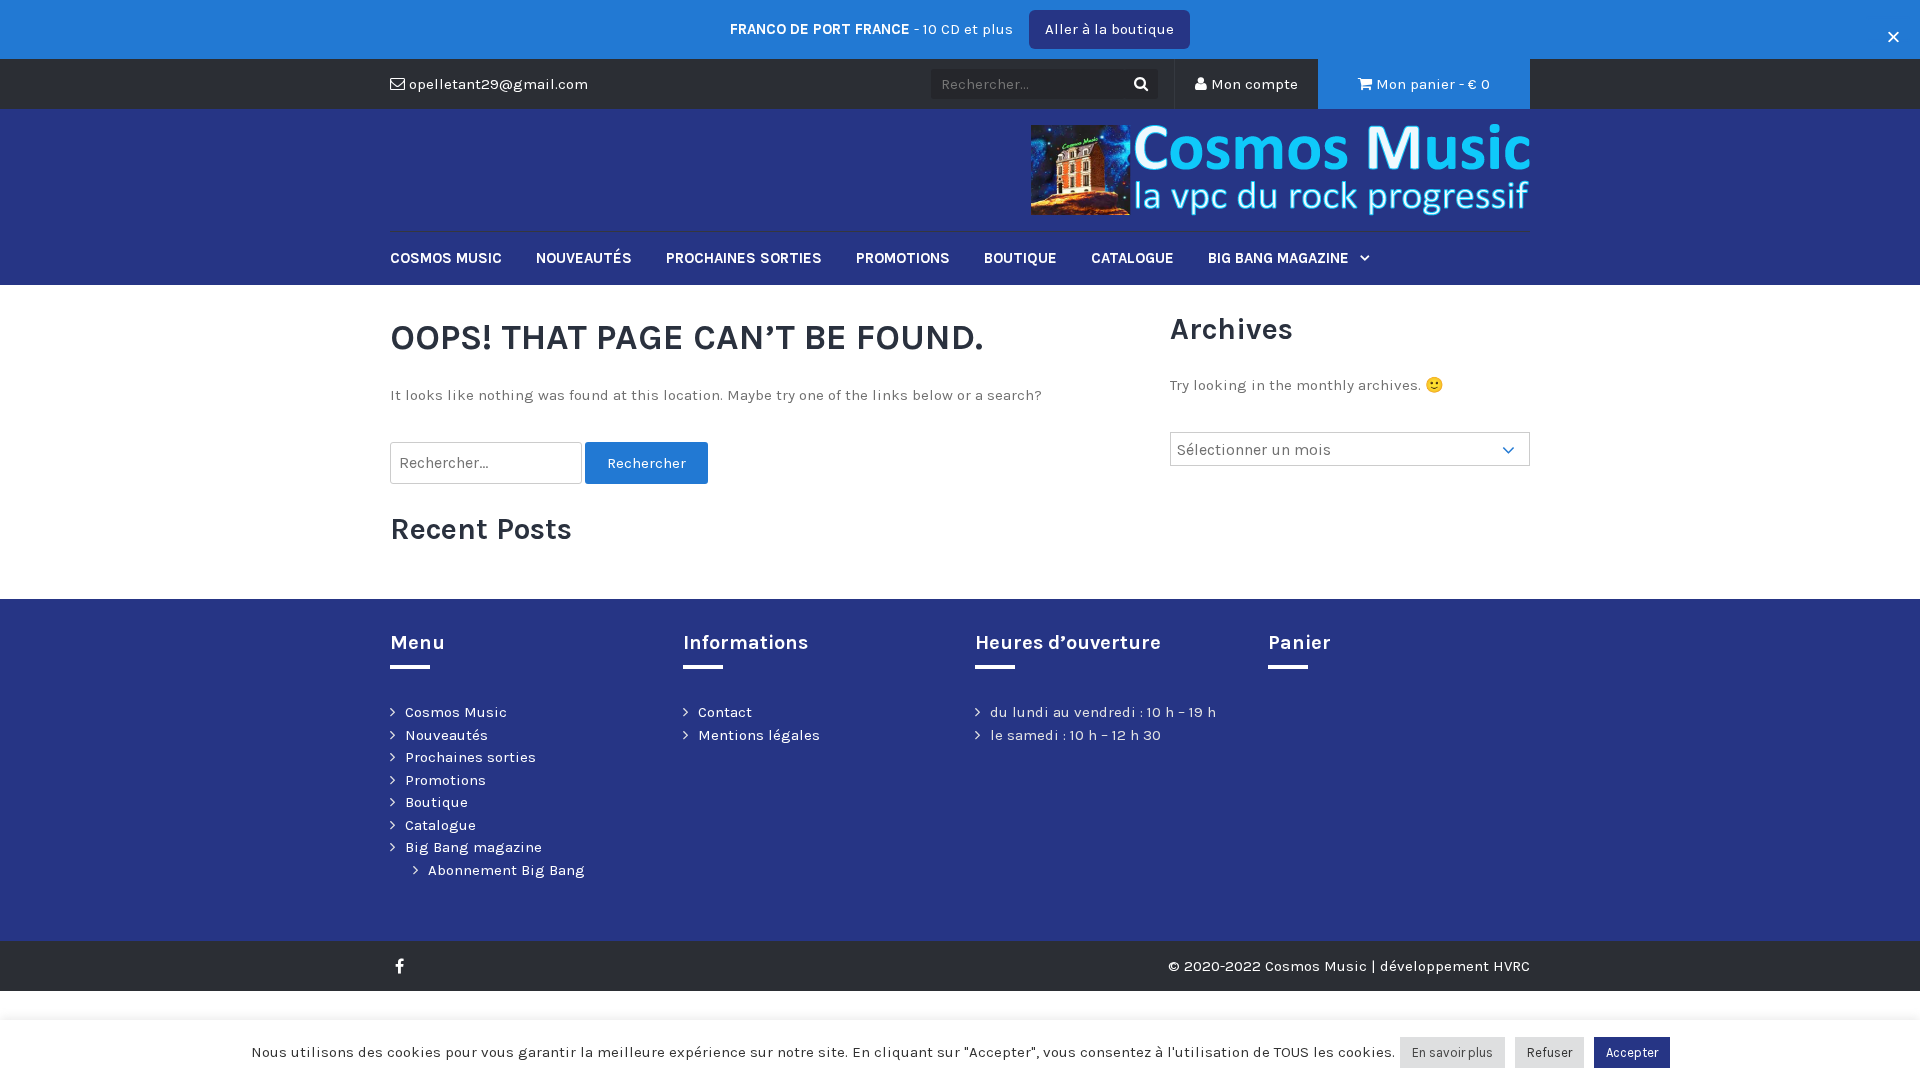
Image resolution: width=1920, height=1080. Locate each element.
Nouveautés (584, 258)
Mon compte (1252, 84)
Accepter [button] (1632, 1052)
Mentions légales (759, 735)
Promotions (903, 258)
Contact (725, 712)
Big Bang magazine (1280, 258)
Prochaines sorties (744, 258)
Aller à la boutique (1109, 29)
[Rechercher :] (487, 463)
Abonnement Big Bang (506, 870)
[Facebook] (404, 966)
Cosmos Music (446, 258)
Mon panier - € (1431, 84)
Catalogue (1132, 258)
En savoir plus (1452, 1052)
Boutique (1020, 258)
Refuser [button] (1549, 1052)
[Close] (1888, 29)
